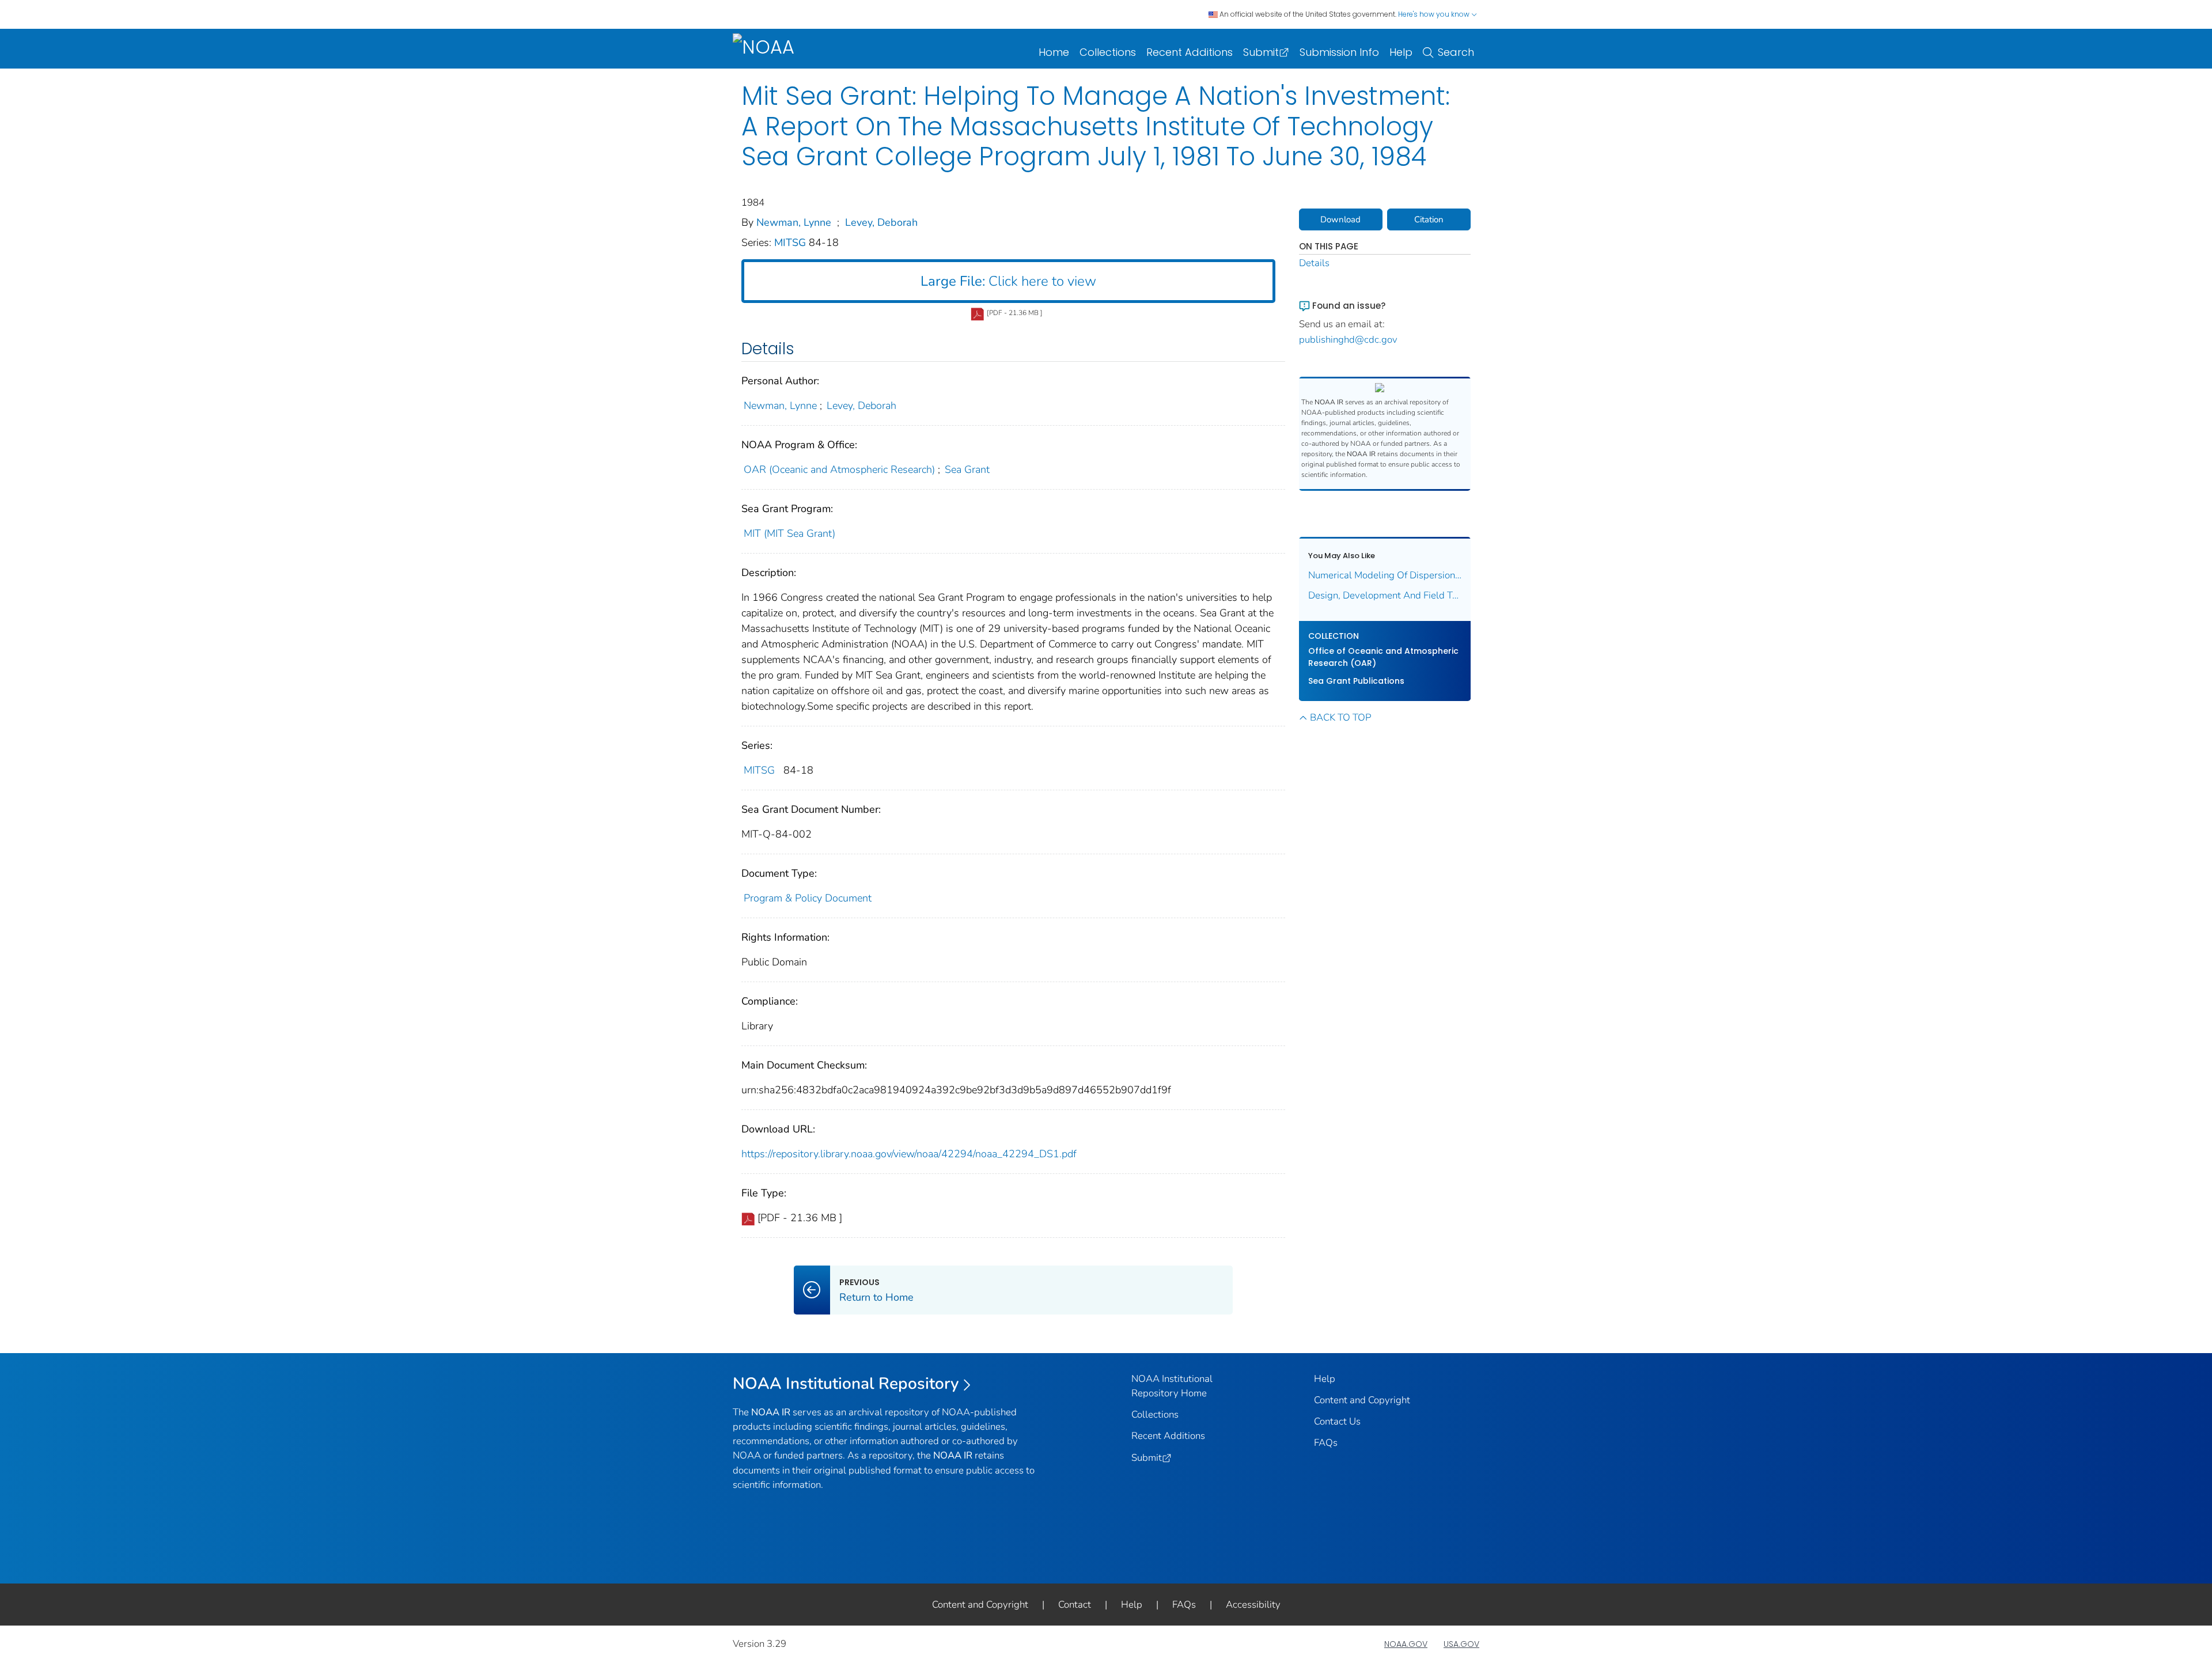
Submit (1261, 52)
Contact (1075, 1605)
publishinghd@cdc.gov (1348, 340)
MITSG (791, 243)
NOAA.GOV (1406, 1644)
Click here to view (1008, 281)
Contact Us (1337, 1421)
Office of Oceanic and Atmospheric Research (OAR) (1383, 657)
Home (1054, 52)
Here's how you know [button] (1435, 14)
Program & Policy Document (808, 898)
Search (1456, 52)
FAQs (1326, 1443)
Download (1340, 219)
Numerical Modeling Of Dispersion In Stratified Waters (1385, 575)
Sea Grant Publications (1356, 681)
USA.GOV (1461, 1644)
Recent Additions (1190, 52)
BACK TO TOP (1340, 717)
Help (1401, 52)
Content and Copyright (1362, 1400)
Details (1314, 263)
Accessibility (1253, 1605)
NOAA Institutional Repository (846, 1384)
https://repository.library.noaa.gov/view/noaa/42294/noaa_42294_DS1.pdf (909, 1154)
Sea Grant (967, 469)
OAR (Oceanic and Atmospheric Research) (839, 469)
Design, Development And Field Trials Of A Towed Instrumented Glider (1385, 595)
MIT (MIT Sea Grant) (789, 533)
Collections (1108, 52)
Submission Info (1339, 52)
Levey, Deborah (881, 222)
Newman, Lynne (794, 222)
